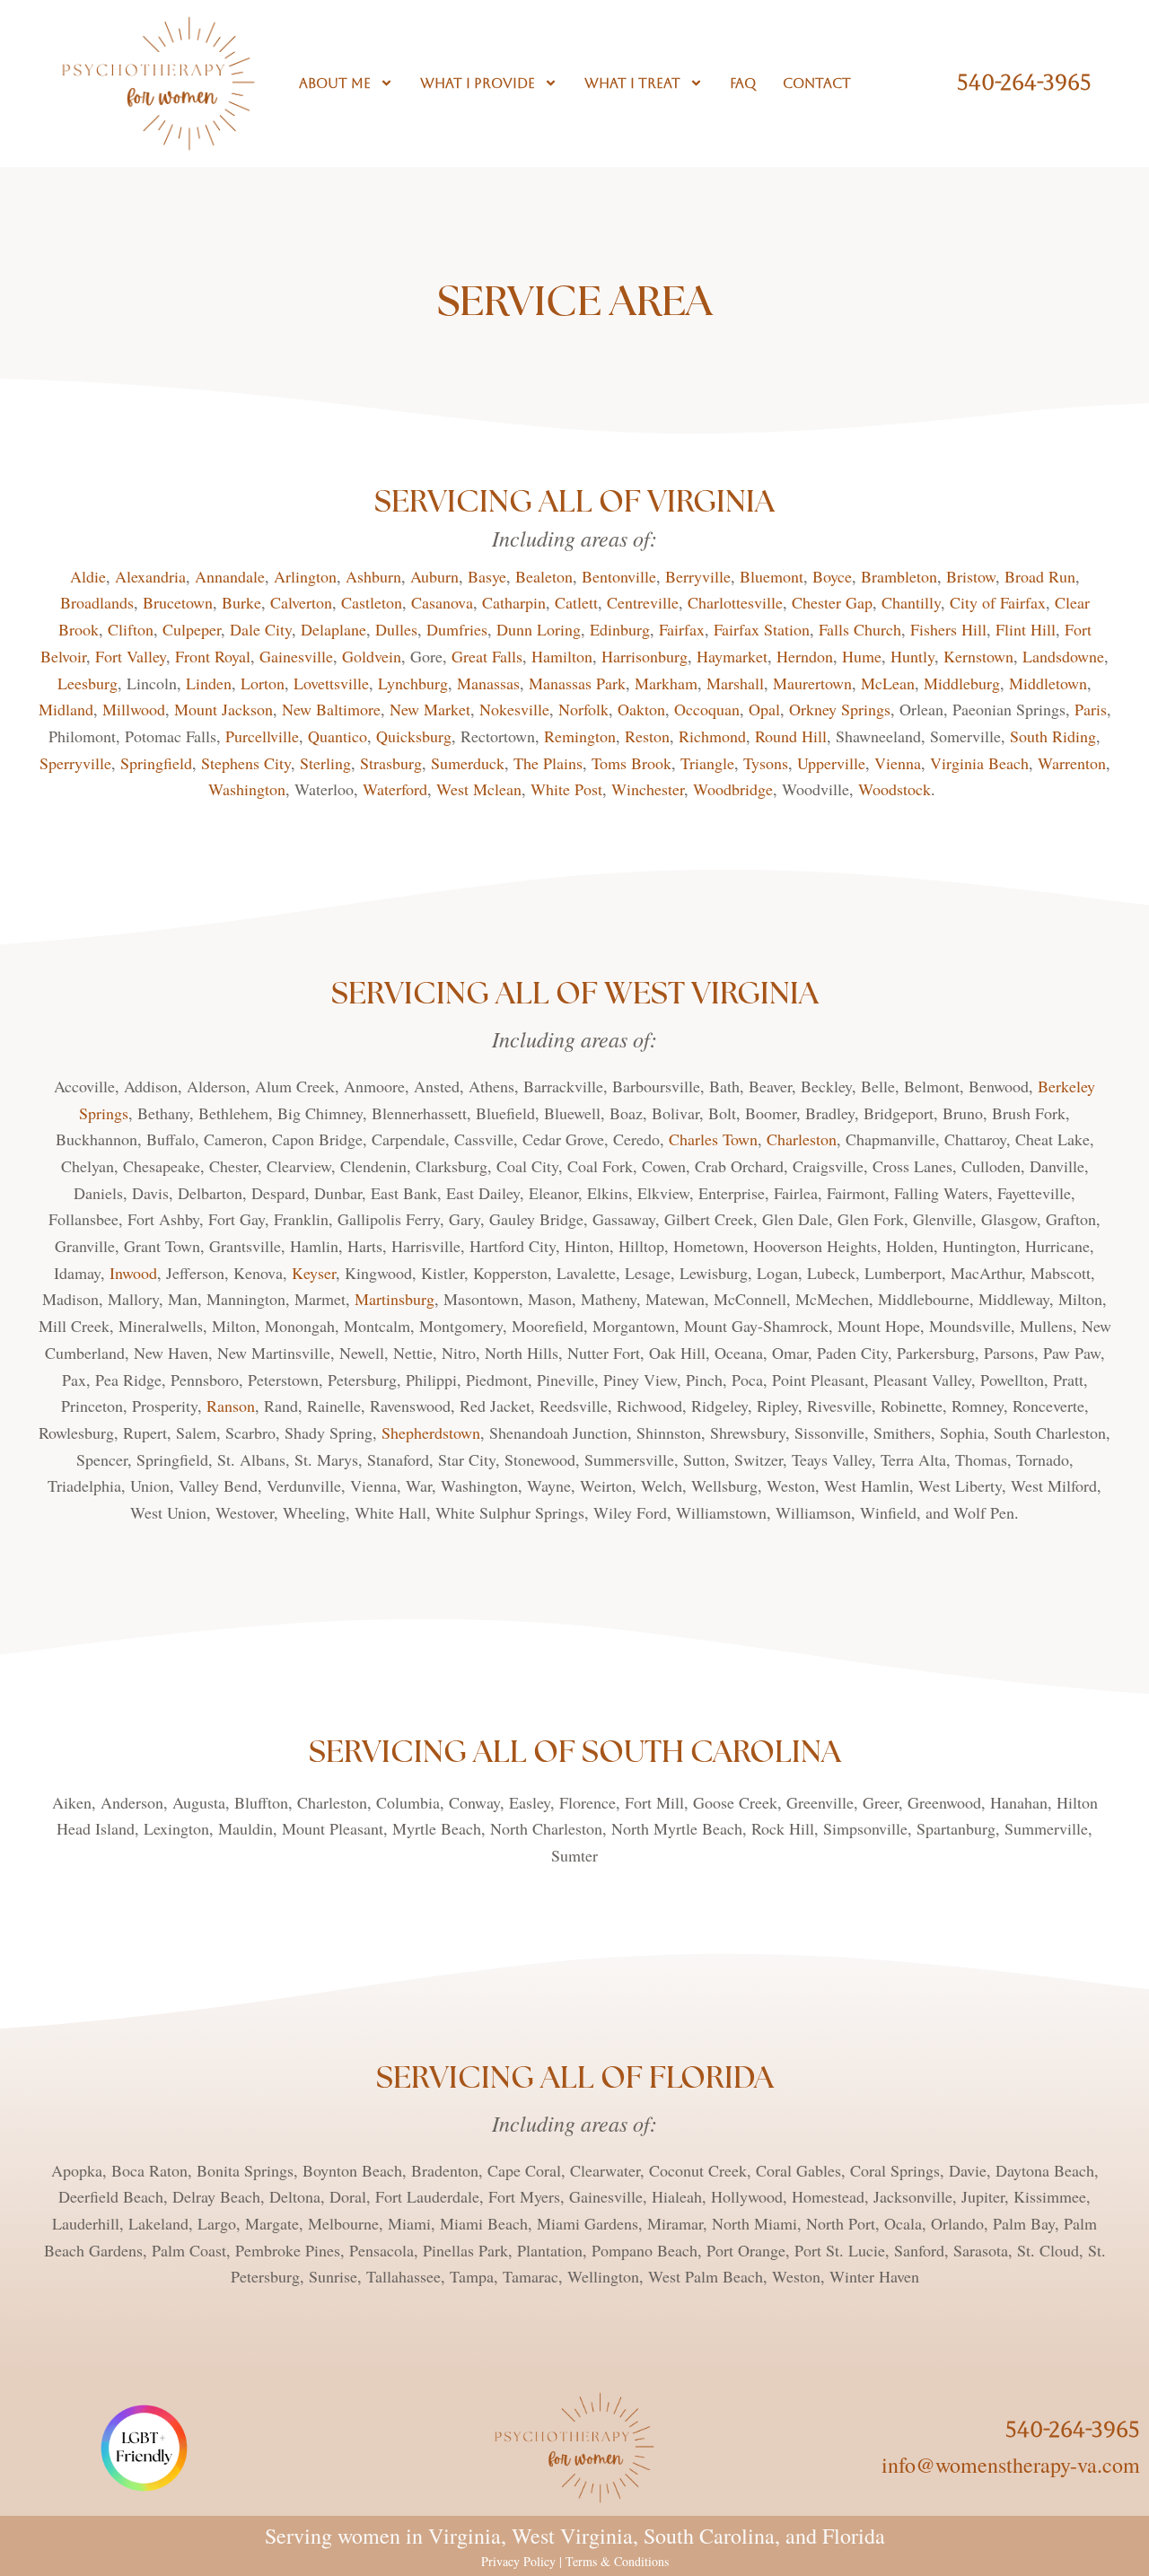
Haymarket (732, 656)
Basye (487, 576)
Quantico (338, 736)
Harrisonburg (645, 656)
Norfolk (583, 709)
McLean (888, 683)
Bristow (971, 576)
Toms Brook (632, 763)
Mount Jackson (224, 709)
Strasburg (391, 763)
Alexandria (150, 576)
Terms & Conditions (617, 2561)
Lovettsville (331, 683)
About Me (335, 83)
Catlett (576, 602)
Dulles (396, 629)
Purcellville (262, 736)
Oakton (641, 709)
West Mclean (479, 789)
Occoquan (707, 709)
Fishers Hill (948, 629)
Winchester (648, 789)
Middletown (1048, 683)
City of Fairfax (998, 602)
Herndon (805, 656)
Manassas (488, 683)
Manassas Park (577, 683)
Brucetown (178, 602)
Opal (764, 709)
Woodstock (895, 789)
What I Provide (478, 83)
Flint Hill (1026, 629)
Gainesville (296, 656)
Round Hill (791, 736)
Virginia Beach (979, 763)
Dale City (261, 629)
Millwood (134, 709)
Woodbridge (733, 789)
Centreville (643, 602)
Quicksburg (414, 736)
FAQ (743, 83)
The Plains (548, 763)
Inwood (133, 1273)
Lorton (263, 683)
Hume (862, 656)
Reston (647, 736)
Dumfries (457, 629)
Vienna (898, 763)
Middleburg (962, 683)
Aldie (88, 576)
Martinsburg (395, 1299)
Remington (580, 736)
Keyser (314, 1273)
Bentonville (619, 576)
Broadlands (97, 602)
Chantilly (911, 602)
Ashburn (373, 576)
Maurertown (812, 683)
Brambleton (899, 576)
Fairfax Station (762, 629)
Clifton (131, 629)
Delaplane (333, 629)
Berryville (698, 576)
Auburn (434, 576)
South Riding (1053, 736)
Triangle (707, 763)
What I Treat (632, 83)
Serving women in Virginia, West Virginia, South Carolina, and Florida (575, 2536)
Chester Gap (832, 602)
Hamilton (562, 656)
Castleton (372, 602)
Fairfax (682, 629)
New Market (430, 709)
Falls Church (860, 629)
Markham (666, 683)
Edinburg (620, 629)
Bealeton (544, 576)
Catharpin (514, 602)
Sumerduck (468, 763)
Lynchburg (413, 683)
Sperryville (75, 763)
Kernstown (978, 656)
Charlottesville (735, 602)
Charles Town (713, 1139)
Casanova (442, 602)
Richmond (712, 736)
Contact (817, 83)
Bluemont (772, 576)
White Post (566, 789)
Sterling (325, 763)
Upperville (831, 763)
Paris (1091, 709)
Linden (209, 683)
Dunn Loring (539, 629)
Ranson (231, 1406)
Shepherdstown (431, 1433)
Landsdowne (1063, 656)
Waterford (395, 789)
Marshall (735, 683)
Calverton (301, 602)
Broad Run (1040, 576)
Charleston (802, 1139)
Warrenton (1072, 763)
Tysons (766, 763)
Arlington (305, 576)
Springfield (156, 763)
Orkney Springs (840, 709)
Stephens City (246, 763)
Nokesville (514, 709)
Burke (241, 602)
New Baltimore (331, 709)
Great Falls (487, 656)
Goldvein (372, 656)
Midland (66, 709)
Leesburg (88, 683)
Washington (247, 789)
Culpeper (192, 629)
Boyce (832, 576)
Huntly (912, 656)
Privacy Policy (518, 2561)
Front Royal (213, 656)
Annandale (230, 576)
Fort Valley (131, 656)
